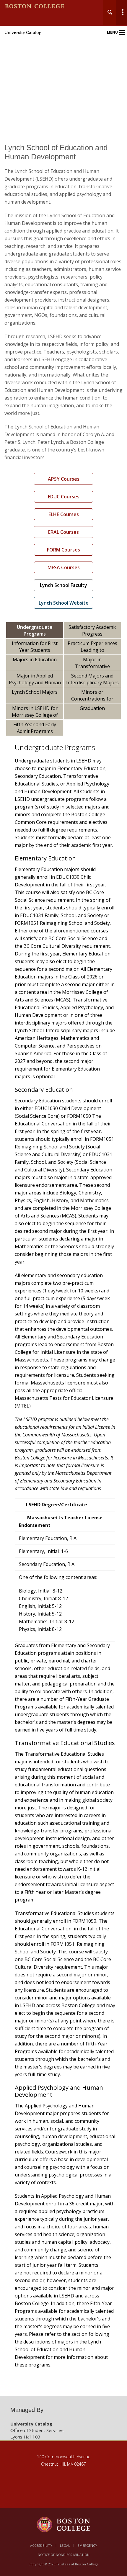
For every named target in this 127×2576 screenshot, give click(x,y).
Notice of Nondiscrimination (64, 2555)
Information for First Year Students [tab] (35, 647)
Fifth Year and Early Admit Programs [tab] (35, 728)
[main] (63, 1265)
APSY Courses (64, 479)
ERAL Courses (63, 532)
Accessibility (41, 2545)
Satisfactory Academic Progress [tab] (92, 630)
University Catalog (23, 32)
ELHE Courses (64, 514)
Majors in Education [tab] (35, 659)
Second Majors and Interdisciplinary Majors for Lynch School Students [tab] (92, 680)
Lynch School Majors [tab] (35, 692)
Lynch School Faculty (63, 585)
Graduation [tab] (92, 708)
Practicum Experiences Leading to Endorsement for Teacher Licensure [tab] (92, 647)
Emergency (87, 2545)
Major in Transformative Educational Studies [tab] (92, 663)
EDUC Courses (64, 497)
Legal (65, 2545)
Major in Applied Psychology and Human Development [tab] (35, 680)
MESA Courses (64, 567)
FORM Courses (63, 550)
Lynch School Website (64, 603)
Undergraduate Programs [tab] (35, 630)
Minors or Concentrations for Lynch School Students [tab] (92, 696)
